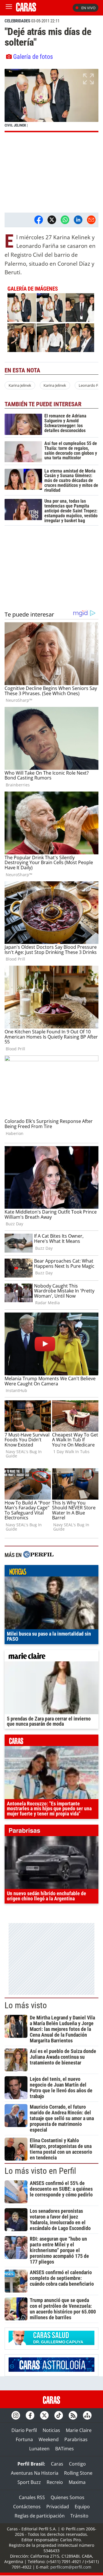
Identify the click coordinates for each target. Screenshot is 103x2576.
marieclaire (51, 1657)
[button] (51, 100)
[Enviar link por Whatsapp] (65, 220)
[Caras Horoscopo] (51, 2370)
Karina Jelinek (20, 385)
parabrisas (51, 1832)
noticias (51, 1572)
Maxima (77, 2482)
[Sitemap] (87, 2415)
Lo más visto (26, 2005)
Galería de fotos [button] (33, 57)
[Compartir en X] (52, 220)
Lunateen (39, 2449)
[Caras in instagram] (16, 2415)
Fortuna (24, 2439)
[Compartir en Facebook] (39, 220)
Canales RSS (32, 2497)
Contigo (77, 2464)
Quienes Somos (68, 2497)
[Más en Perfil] (38, 1555)
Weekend (49, 2439)
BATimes (65, 2449)
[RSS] (73, 2415)
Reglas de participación (40, 2516)
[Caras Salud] (51, 2343)
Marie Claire (79, 2430)
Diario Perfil (24, 2430)
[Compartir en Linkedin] (78, 220)
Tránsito (79, 2516)
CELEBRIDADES (17, 21)
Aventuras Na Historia (35, 2473)
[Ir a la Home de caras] (26, 10)
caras (51, 1742)
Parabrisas (76, 2439)
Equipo (82, 2507)
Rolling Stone (78, 2473)
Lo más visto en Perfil (40, 2171)
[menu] (9, 8)
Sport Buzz (29, 2482)
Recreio (55, 2482)
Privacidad (58, 2507)
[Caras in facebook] (30, 2415)
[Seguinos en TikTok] (59, 2415)
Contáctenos (27, 2507)
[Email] (91, 220)
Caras (57, 2464)
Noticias (51, 2430)
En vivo (88, 8)
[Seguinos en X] (44, 2415)
